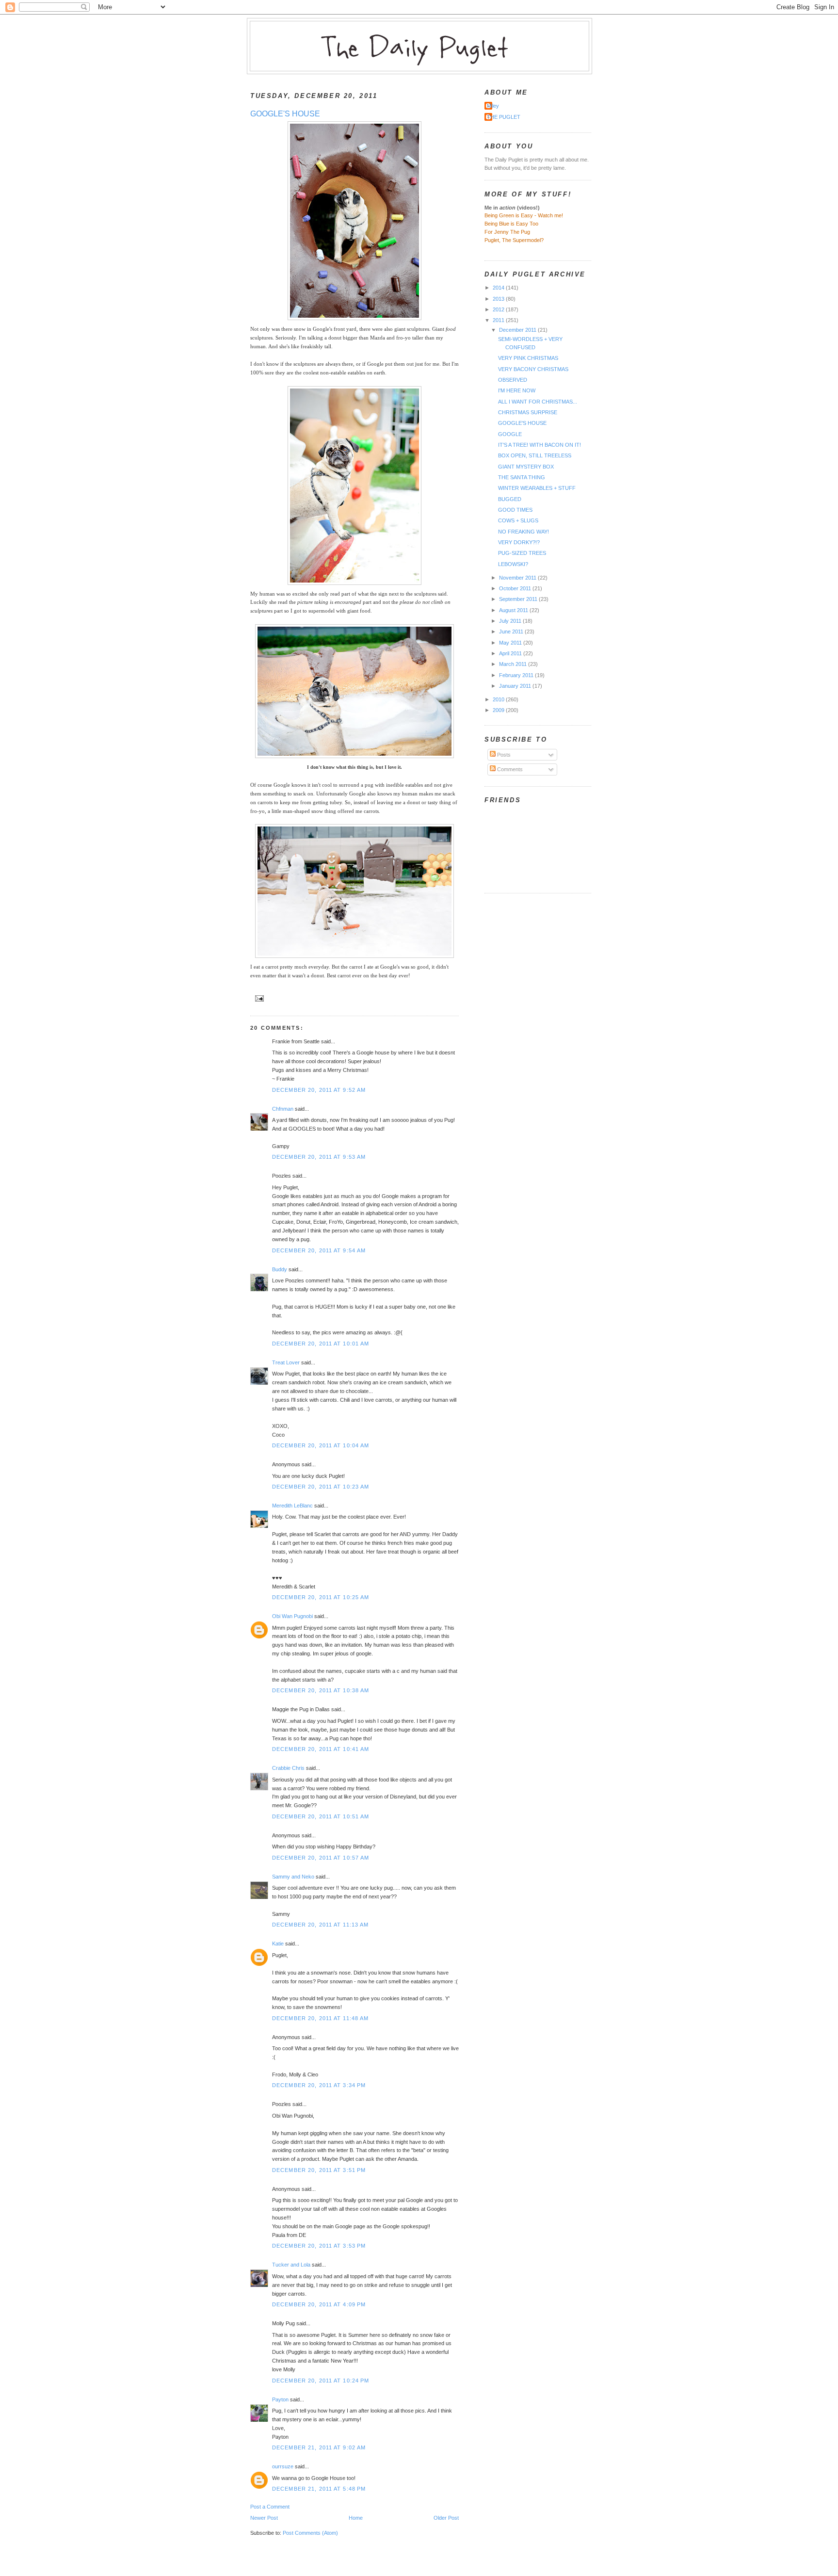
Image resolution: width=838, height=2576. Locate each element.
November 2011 (518, 578)
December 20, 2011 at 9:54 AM (319, 1250)
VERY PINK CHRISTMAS (528, 358)
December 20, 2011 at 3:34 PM (319, 2085)
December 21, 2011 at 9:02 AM (319, 2447)
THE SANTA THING (522, 477)
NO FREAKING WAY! (524, 532)
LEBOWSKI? (513, 564)
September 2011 (519, 599)
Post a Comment (270, 2507)
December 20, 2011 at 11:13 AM (320, 1925)
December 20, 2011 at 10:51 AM (321, 1816)
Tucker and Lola (291, 2265)
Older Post (446, 2518)
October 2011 (516, 588)
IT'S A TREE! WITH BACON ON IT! (540, 445)
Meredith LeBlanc (292, 1506)
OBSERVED (513, 380)
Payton (280, 2399)
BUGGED (510, 499)
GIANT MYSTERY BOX (526, 467)
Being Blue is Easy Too (511, 224)
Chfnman (283, 1109)
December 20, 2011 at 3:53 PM (319, 2246)
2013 (499, 299)
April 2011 (511, 653)
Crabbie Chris (288, 1768)
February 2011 (517, 675)
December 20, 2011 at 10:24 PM (321, 2381)
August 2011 (514, 610)
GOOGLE (510, 434)
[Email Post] (258, 997)
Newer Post (264, 2518)
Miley (493, 106)
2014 (499, 288)
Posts (503, 755)
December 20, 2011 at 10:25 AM (321, 1597)
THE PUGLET (504, 117)
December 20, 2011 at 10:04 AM (321, 1445)
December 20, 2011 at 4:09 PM (319, 2304)
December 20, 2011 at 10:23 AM (321, 1487)
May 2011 (511, 643)
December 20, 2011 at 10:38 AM (321, 1690)
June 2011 (512, 632)
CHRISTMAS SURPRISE (528, 412)
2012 (499, 309)
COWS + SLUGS (518, 520)
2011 (499, 320)
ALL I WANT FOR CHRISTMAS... (538, 402)
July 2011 (511, 621)
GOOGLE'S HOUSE (285, 114)
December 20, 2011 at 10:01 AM (321, 1344)
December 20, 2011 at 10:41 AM (321, 1749)
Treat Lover (286, 1362)
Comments (509, 769)
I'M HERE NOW (517, 390)
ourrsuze (283, 2466)
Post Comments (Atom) (310, 2533)
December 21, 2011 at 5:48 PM (319, 2489)
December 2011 (518, 330)
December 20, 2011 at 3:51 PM (319, 2170)
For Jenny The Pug (507, 232)
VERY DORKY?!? (519, 542)
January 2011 (516, 686)
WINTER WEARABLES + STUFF (537, 488)
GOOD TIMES (515, 510)
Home (356, 2518)
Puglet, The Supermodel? (514, 240)
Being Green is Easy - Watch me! (524, 215)
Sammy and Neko (293, 1877)
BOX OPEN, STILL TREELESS (535, 455)
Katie (278, 1944)
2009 (499, 710)
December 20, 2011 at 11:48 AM (320, 2018)
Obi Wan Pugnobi (292, 1616)
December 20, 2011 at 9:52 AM (319, 1090)
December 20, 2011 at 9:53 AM (319, 1157)
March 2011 (514, 664)
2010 (499, 699)
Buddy (280, 1269)
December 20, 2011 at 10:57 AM (321, 1858)
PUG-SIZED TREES (522, 553)
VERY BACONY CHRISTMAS (533, 369)
